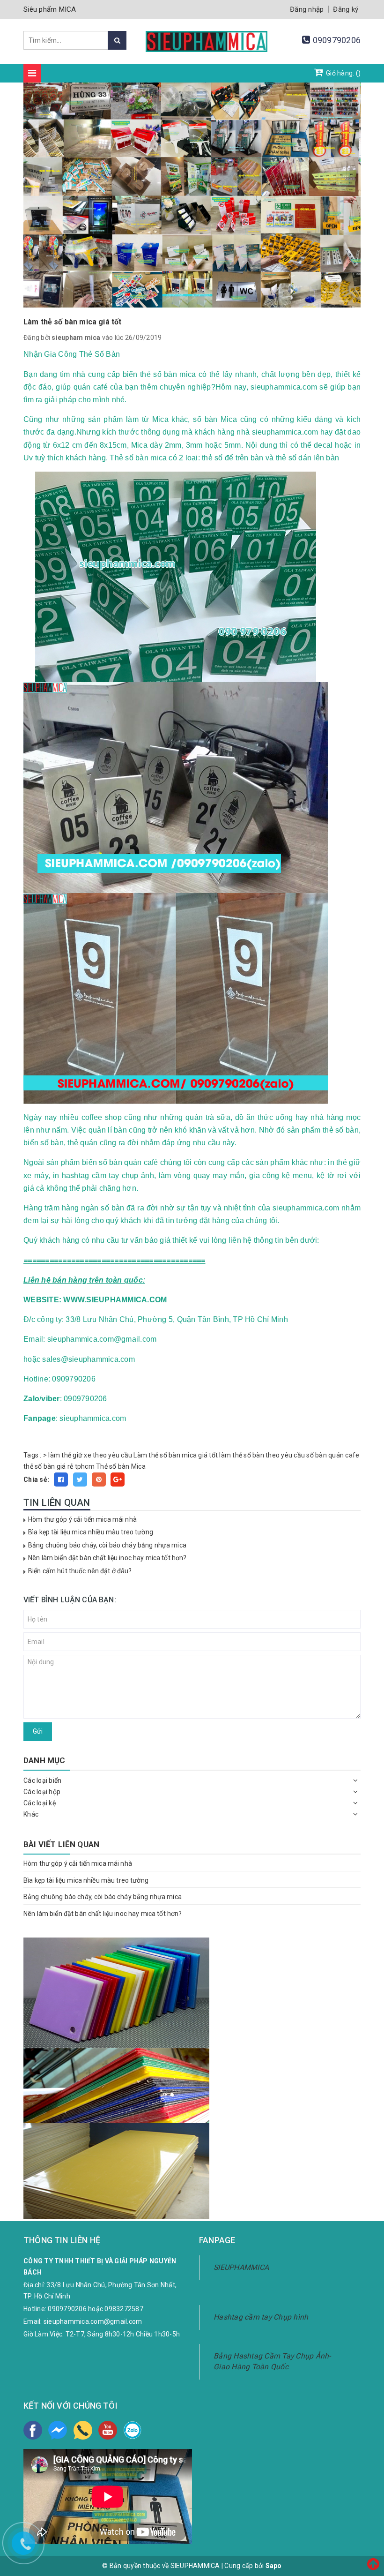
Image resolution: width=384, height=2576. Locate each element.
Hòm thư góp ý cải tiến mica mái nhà (82, 1519)
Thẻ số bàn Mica (121, 1466)
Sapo (274, 2566)
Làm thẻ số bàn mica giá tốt (176, 1455)
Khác (31, 1814)
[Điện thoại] (83, 2430)
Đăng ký (346, 9)
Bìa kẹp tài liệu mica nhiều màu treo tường (91, 1532)
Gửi (38, 1731)
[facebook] (33, 2430)
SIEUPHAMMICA (241, 2267)
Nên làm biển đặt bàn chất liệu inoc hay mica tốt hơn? (107, 1558)
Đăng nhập (307, 9)
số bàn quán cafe (333, 1455)
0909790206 (337, 40)
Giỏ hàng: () (343, 73)
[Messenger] (58, 2430)
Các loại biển (42, 1780)
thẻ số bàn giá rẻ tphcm (59, 1466)
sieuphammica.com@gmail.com (93, 2321)
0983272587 (124, 2309)
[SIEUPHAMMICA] (207, 46)
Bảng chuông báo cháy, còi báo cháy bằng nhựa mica (107, 1545)
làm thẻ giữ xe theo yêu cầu (90, 1455)
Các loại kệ (40, 1803)
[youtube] (108, 2430)
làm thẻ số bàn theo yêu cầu (262, 1455)
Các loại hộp (42, 1792)
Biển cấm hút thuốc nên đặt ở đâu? (80, 1571)
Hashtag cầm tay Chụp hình (261, 2317)
